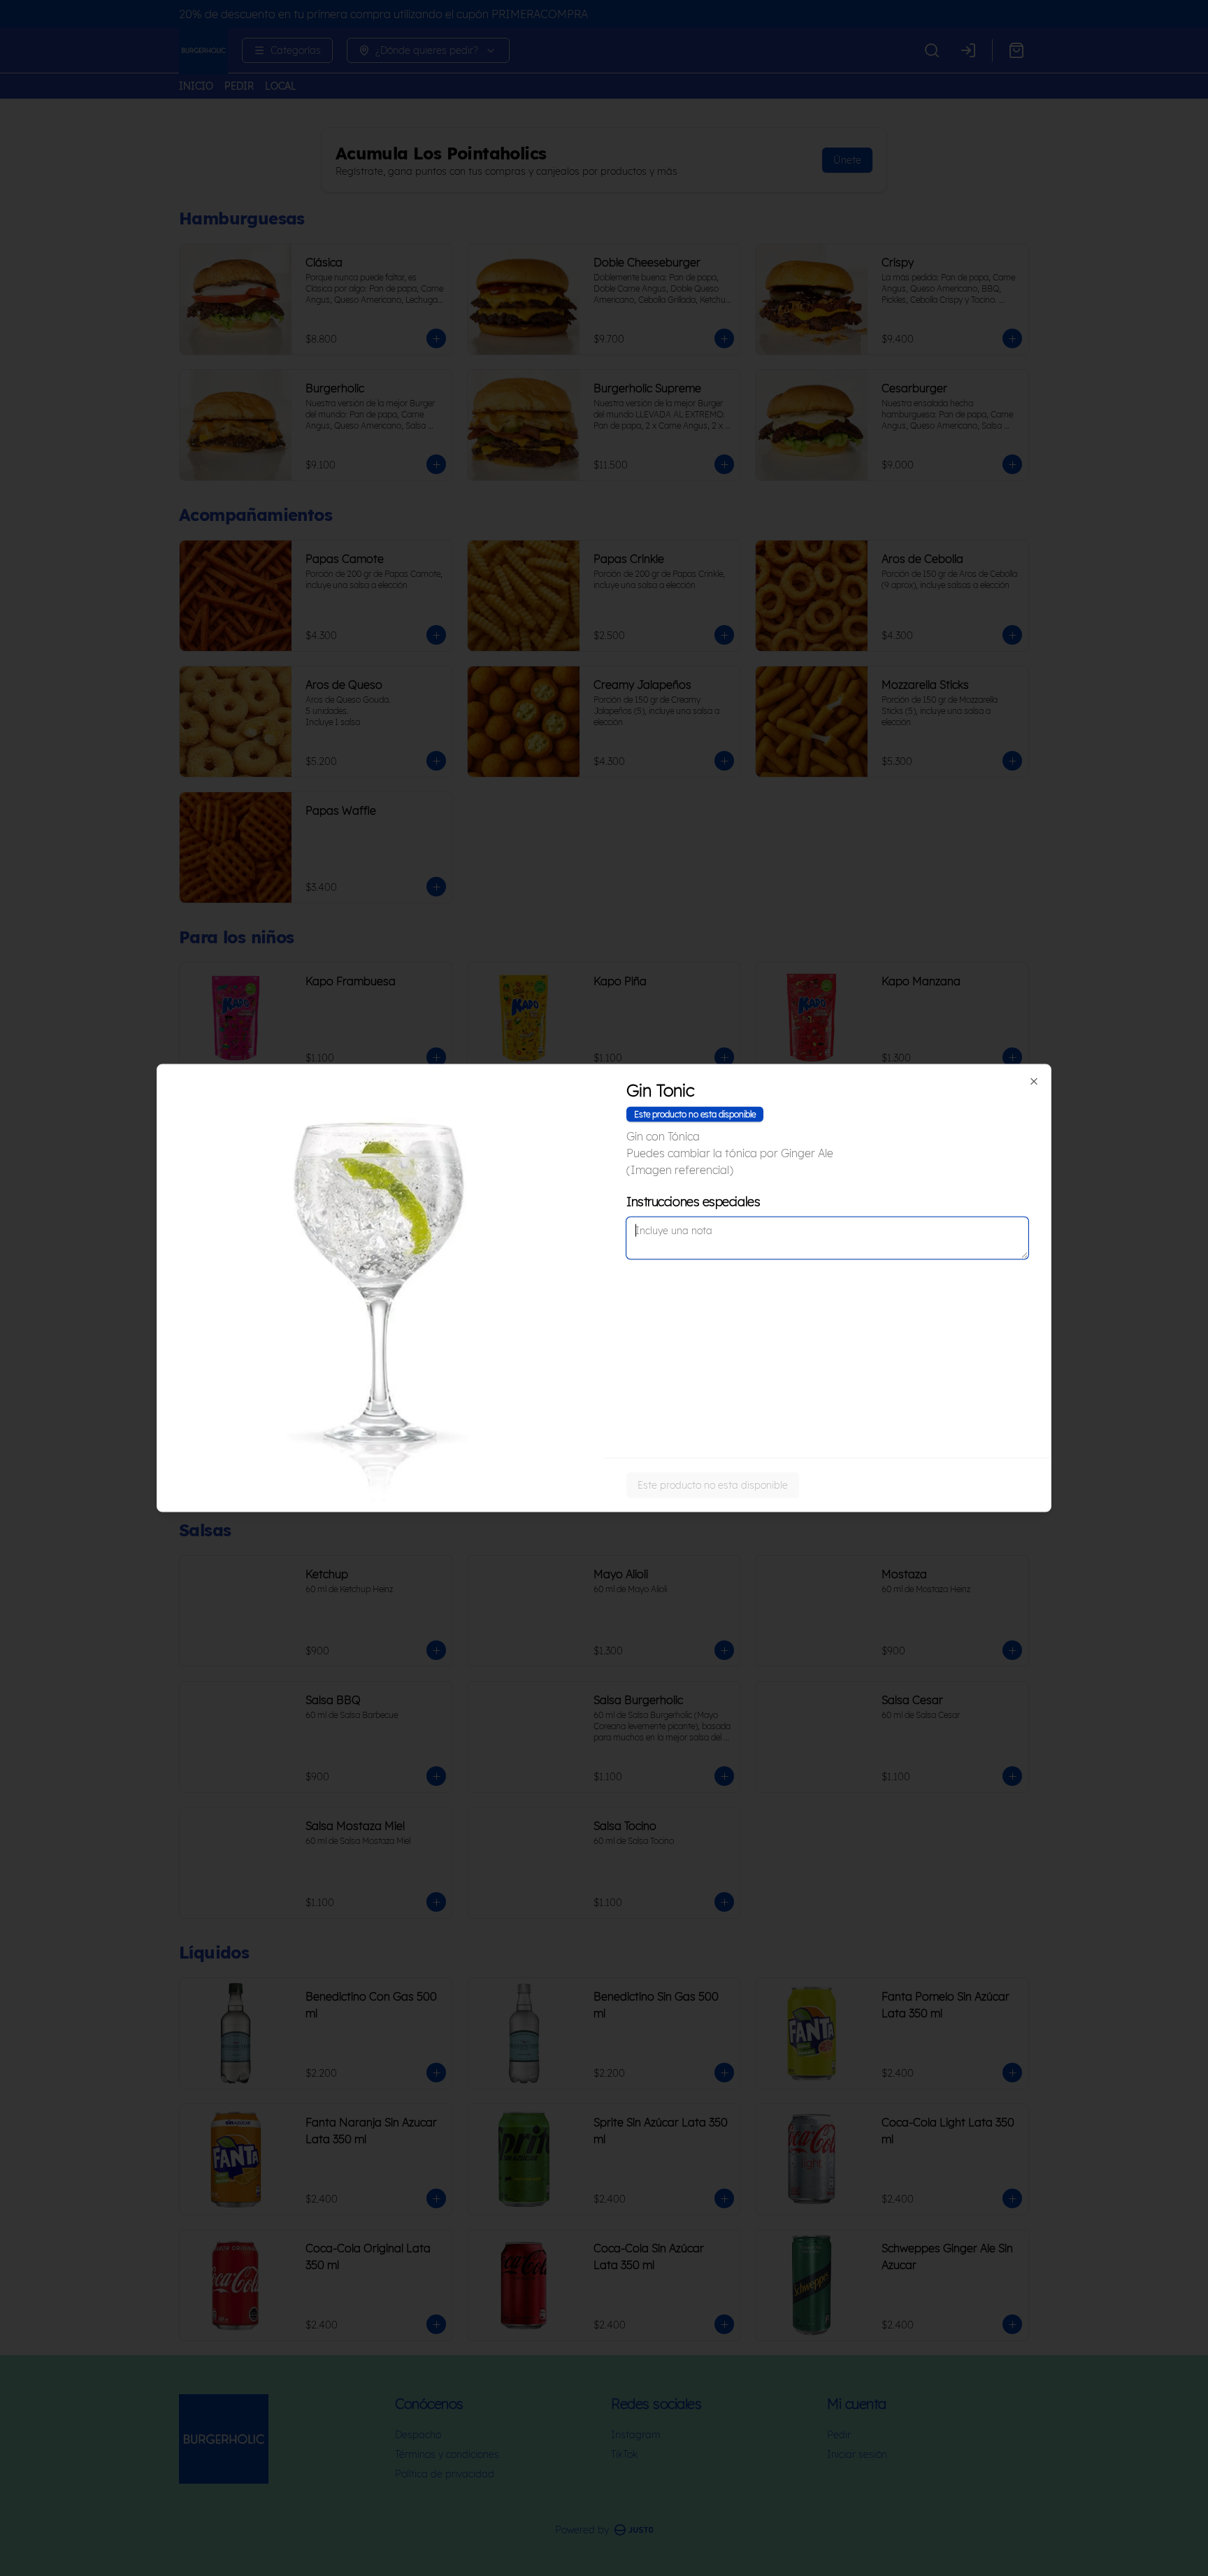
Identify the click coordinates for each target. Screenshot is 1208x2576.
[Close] (1034, 1082)
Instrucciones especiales (693, 1202)
